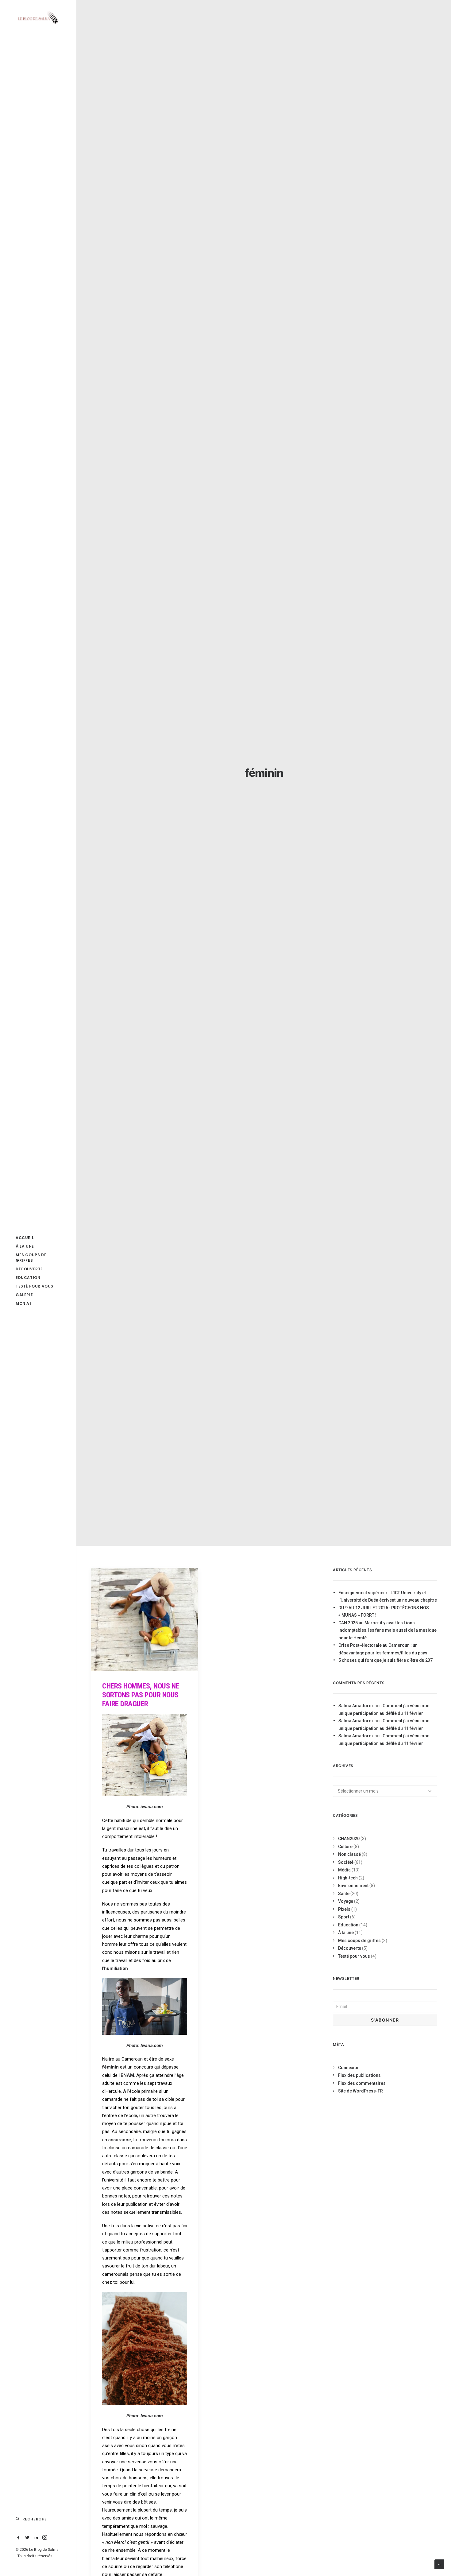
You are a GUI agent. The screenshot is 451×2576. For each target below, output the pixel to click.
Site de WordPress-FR (360, 2091)
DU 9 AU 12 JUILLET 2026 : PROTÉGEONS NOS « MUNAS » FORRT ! (384, 1612)
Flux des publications (359, 2075)
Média (344, 1870)
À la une (346, 1933)
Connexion (349, 2068)
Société (346, 1862)
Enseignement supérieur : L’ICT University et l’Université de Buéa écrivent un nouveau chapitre (388, 1597)
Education (348, 1925)
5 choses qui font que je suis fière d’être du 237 (385, 1660)
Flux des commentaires (362, 2083)
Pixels (344, 1909)
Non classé (349, 1854)
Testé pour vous (354, 1956)
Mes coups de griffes (359, 1941)
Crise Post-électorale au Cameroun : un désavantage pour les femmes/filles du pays (383, 1649)
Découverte (350, 1948)
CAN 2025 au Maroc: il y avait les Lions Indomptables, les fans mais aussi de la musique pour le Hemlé (387, 1630)
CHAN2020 (349, 1839)
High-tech (348, 1878)
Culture (345, 1847)
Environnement (353, 1886)
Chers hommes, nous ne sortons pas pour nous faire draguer (141, 1695)
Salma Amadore (355, 1706)
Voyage (346, 1901)
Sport (344, 1917)
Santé (344, 1894)
